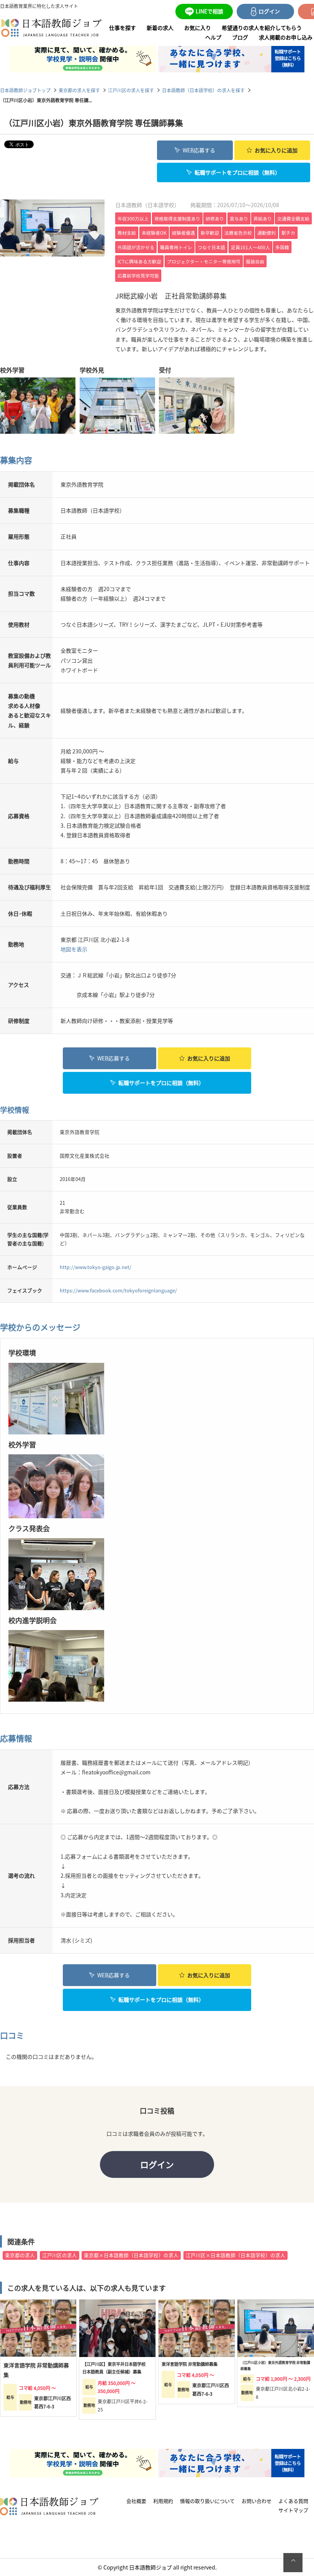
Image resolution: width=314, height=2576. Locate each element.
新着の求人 (160, 28)
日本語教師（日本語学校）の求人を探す (203, 90)
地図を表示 (74, 949)
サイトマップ (293, 2510)
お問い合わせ (257, 2501)
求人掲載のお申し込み (286, 37)
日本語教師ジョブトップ (25, 90)
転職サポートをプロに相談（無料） (237, 172)
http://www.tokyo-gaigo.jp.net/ (96, 1267)
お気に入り (198, 28)
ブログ (240, 37)
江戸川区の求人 (60, 2255)
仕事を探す (123, 28)
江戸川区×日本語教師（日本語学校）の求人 (235, 2255)
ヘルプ (213, 37)
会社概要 (136, 2501)
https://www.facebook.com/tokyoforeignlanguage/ (118, 1290)
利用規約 (163, 2501)
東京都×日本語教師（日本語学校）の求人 (131, 2255)
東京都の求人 (20, 2255)
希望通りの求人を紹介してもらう (262, 28)
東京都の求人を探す (79, 90)
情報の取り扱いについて (207, 2501)
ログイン (157, 2164)
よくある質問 (293, 2501)
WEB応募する (199, 150)
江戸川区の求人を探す (131, 90)
